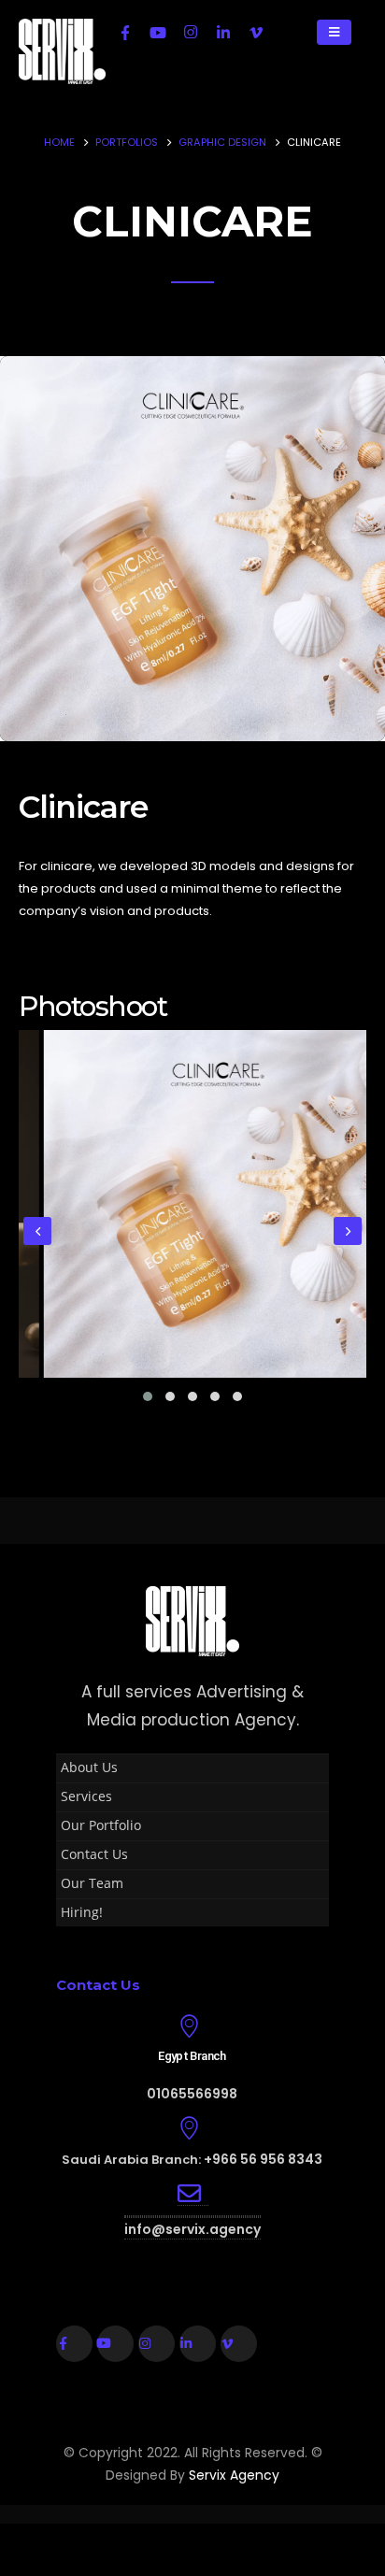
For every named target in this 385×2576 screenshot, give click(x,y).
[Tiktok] (289, 32)
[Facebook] (125, 32)
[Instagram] (191, 32)
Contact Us (94, 1854)
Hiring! (82, 1912)
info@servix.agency (192, 2229)
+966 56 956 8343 (263, 2159)
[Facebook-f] (74, 2344)
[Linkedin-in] (198, 2344)
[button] (148, 1396)
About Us (89, 1767)
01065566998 (192, 2094)
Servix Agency (234, 2475)
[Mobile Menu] (334, 32)
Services (86, 1796)
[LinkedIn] (223, 32)
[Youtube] (158, 32)
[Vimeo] (256, 32)
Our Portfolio (101, 1825)
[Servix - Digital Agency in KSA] (62, 51)
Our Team (92, 1883)
